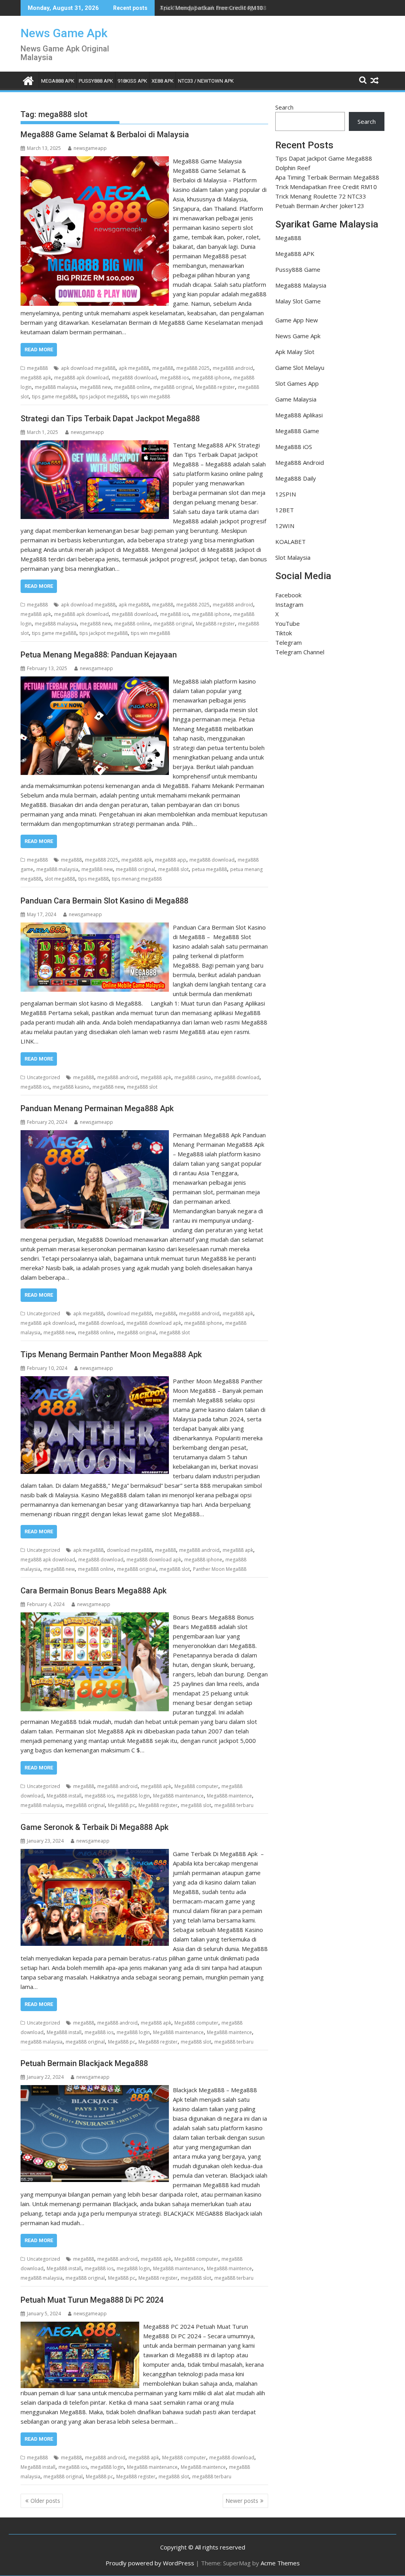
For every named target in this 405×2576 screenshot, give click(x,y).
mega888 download (134, 378)
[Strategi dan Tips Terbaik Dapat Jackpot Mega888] (95, 445)
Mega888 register (215, 387)
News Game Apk (64, 33)
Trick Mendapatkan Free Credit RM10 (211, 8)
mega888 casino (193, 1077)
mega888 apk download (81, 378)
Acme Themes (280, 2563)
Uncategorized (44, 1077)
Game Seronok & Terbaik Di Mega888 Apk (95, 1827)
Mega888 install (64, 1796)
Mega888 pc (122, 1805)
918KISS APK (132, 81)
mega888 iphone (211, 378)
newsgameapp (90, 148)
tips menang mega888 (137, 879)
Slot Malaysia (293, 557)
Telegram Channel (300, 652)
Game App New (297, 320)
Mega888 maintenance (178, 1796)
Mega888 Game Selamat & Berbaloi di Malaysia (105, 134)
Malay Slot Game (298, 301)
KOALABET (291, 542)
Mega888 (288, 238)
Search (284, 107)
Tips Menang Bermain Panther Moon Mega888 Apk (111, 1354)
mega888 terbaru (234, 1805)
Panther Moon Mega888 (220, 1569)
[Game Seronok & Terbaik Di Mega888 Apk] (95, 1854)
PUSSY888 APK (96, 81)
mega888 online (132, 387)
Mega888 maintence (229, 1796)
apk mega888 (134, 368)
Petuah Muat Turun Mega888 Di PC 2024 (92, 2300)
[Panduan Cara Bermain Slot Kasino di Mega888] (95, 927)
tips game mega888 (54, 397)
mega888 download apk (154, 1323)
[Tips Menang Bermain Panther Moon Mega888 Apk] (95, 1381)
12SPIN (286, 494)
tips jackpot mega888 (104, 397)
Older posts (45, 2501)
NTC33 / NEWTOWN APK (206, 81)
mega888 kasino (71, 1087)
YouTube (288, 623)
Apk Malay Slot (295, 352)
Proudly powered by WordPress (150, 2563)
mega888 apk (36, 378)
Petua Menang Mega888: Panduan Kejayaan (99, 655)
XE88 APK (163, 81)
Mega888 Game (297, 431)
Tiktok (284, 633)
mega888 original (173, 387)
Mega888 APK (295, 254)
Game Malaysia (296, 399)
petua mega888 (209, 869)
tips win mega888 (150, 397)
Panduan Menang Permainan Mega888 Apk (97, 1108)
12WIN (285, 526)
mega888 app (171, 860)
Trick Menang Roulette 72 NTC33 (321, 196)
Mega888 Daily (296, 478)
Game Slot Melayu (300, 367)
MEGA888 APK (58, 81)
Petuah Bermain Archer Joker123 (320, 206)
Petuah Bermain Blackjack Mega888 (84, 2063)
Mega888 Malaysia (301, 285)
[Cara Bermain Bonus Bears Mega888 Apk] (95, 1617)
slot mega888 (60, 879)
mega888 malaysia (56, 387)
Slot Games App (297, 383)
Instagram (289, 604)
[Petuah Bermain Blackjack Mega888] (95, 2090)
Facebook (288, 595)
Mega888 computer (196, 1786)
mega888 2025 (193, 368)
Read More (39, 349)
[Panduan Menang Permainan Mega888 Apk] (95, 1135)
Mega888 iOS (294, 447)
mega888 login (133, 1796)
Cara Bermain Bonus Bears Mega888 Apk (94, 1591)
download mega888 (129, 1314)
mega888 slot (173, 869)
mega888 (37, 368)
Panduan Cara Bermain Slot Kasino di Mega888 (104, 901)
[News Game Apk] (28, 80)
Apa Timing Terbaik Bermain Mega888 (327, 177)
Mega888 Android (300, 462)
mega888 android (233, 368)
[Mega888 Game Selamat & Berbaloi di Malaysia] (95, 161)
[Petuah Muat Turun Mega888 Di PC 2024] (80, 2326)
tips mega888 (94, 879)
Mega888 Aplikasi (299, 415)
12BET (285, 510)
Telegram (289, 642)
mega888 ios (175, 378)
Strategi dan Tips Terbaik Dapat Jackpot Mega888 (110, 419)
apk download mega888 (88, 368)
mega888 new (96, 387)
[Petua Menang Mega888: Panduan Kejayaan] (95, 681)
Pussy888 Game (298, 269)
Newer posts (242, 2501)
